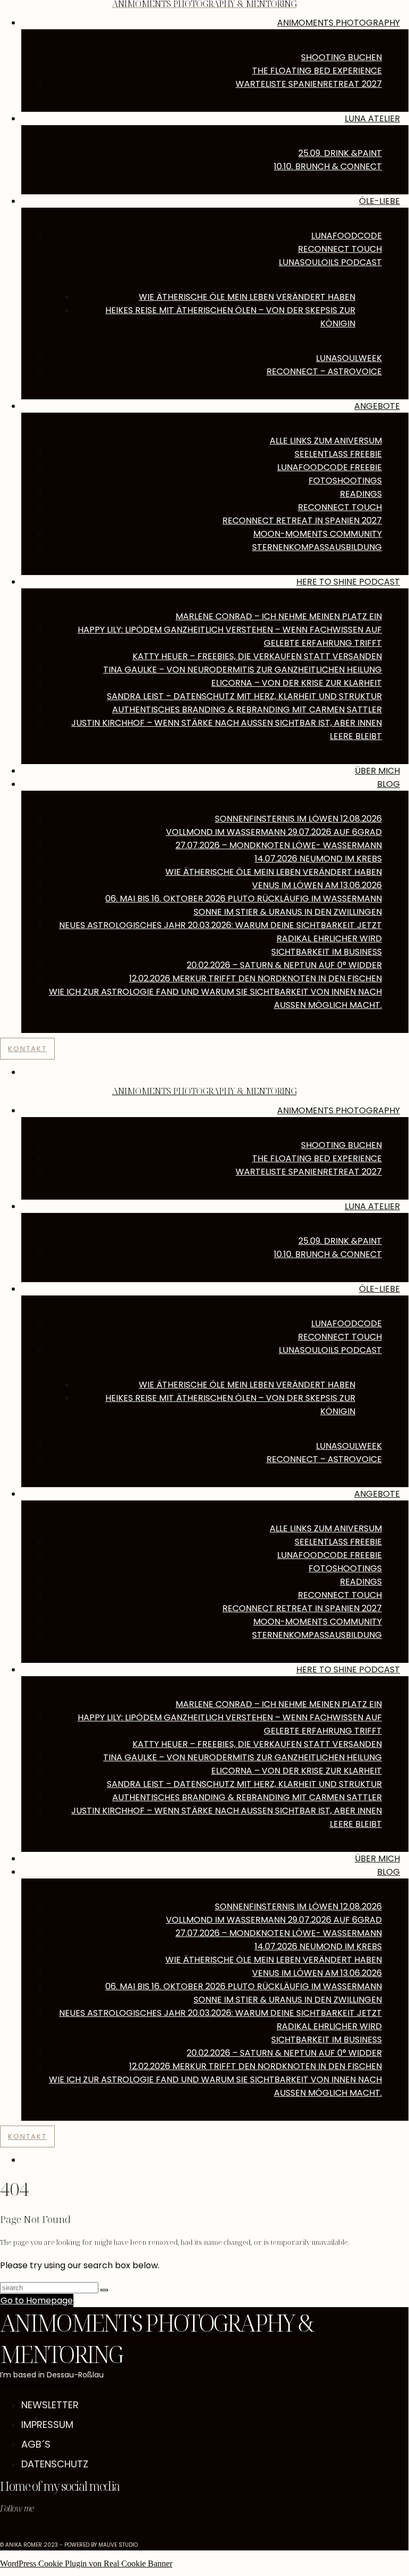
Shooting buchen (341, 57)
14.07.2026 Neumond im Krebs (318, 859)
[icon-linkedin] (22, 2530)
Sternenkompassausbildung (317, 547)
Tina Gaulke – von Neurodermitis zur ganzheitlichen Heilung (243, 670)
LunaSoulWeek (349, 358)
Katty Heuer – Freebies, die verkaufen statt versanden (257, 656)
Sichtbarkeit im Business (327, 952)
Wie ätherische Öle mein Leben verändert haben (247, 297)
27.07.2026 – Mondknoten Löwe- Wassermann (279, 845)
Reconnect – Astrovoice (324, 371)
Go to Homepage (37, 2300)
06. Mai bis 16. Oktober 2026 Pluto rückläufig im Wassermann (244, 899)
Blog (389, 784)
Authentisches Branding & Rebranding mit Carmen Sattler (247, 709)
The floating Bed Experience (317, 71)
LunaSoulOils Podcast (330, 262)
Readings (361, 494)
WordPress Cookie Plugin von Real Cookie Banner (86, 2563)
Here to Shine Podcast (348, 582)
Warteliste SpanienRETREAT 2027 (309, 84)
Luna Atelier (372, 118)
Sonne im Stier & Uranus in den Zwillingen (288, 912)
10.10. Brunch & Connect (328, 166)
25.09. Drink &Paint (340, 153)
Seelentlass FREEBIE (338, 454)
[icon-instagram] (3, 2530)
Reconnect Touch (340, 249)
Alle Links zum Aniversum (326, 441)
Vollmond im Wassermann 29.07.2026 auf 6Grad (274, 832)
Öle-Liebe (379, 201)
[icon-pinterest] (15, 2530)
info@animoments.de (41, 2384)
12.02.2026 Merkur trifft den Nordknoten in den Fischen (256, 978)
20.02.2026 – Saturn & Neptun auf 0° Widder (284, 965)
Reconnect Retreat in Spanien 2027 (302, 520)
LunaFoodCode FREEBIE (329, 467)
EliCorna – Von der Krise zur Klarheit (297, 683)
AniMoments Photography (339, 1110)
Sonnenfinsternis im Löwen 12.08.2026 (298, 819)
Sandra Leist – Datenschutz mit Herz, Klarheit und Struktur (244, 696)
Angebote (377, 406)
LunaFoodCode (347, 236)
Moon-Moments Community (318, 534)
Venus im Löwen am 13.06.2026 (317, 885)
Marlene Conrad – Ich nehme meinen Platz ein (279, 616)
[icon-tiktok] (9, 2530)
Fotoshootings (345, 481)
